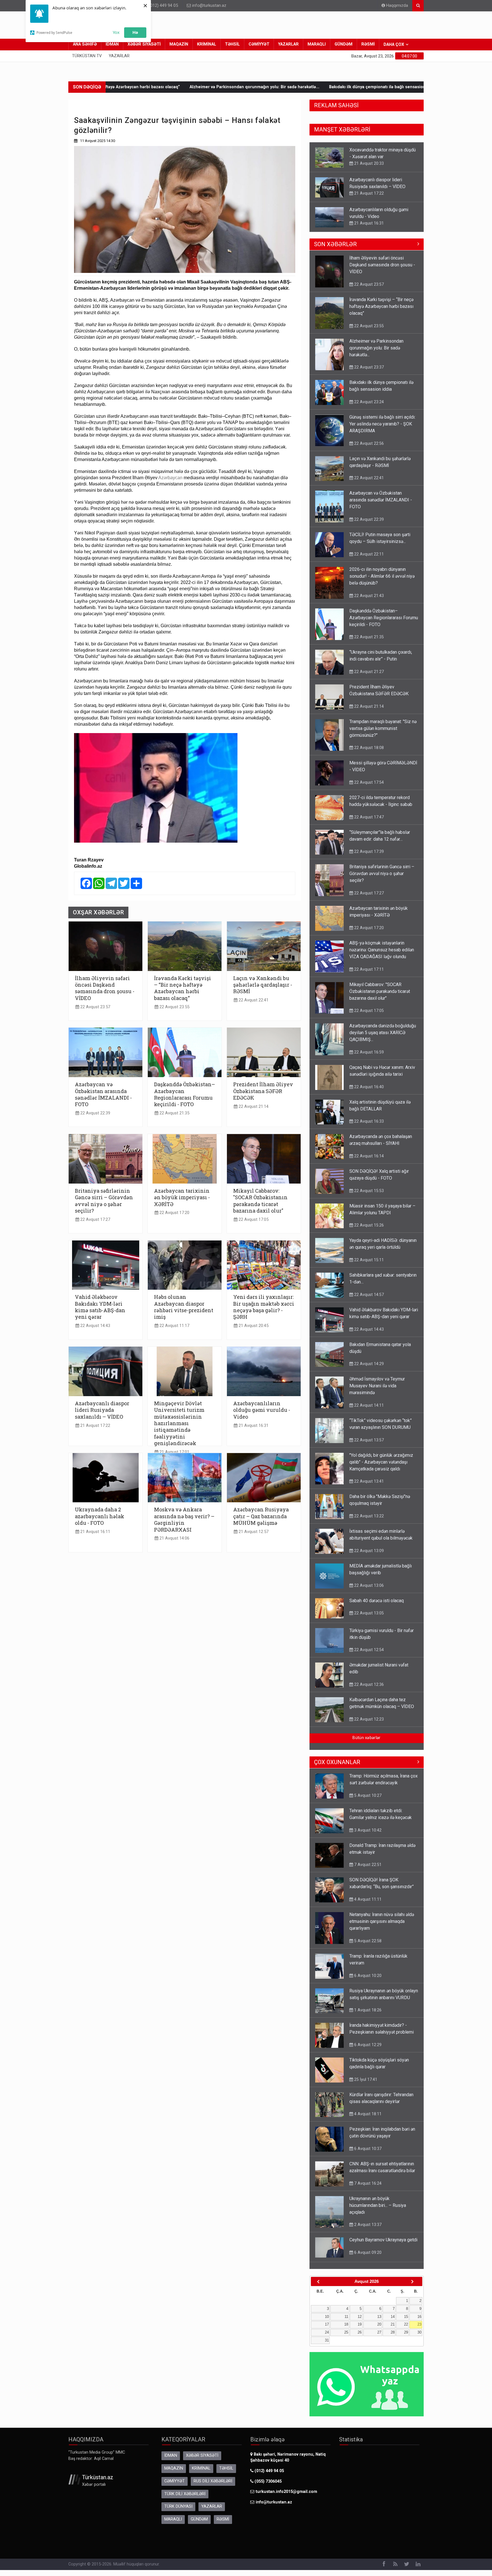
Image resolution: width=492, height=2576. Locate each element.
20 (379, 2330)
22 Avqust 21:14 (253, 1107)
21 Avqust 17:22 (95, 1426)
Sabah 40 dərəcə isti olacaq (377, 1606)
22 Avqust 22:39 (95, 1113)
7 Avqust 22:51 (367, 1870)
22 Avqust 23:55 (174, 1007)
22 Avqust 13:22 (368, 1522)
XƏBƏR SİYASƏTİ (144, 44)
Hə (135, 32)
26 (360, 2338)
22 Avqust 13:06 (368, 1591)
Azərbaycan (170, 478)
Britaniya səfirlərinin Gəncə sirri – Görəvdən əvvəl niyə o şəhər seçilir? (104, 1201)
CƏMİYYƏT (259, 44)
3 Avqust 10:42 (367, 1836)
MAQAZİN (179, 44)
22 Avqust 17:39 (368, 857)
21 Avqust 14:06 (174, 1538)
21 (393, 2330)
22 (406, 2330)
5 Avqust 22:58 (367, 1947)
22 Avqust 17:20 (174, 1213)
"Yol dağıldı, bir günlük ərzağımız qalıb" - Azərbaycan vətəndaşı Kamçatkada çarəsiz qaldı (381, 1468)
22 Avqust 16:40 (368, 1092)
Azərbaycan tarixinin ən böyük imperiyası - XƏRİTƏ (182, 1197)
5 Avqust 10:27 (367, 1801)
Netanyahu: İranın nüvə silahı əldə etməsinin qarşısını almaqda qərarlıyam (382, 1927)
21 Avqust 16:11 (95, 1532)
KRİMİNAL (207, 44)
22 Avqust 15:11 (368, 1266)
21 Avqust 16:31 (253, 1426)
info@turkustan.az (209, 6)
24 (327, 2338)
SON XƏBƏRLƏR (335, 250)
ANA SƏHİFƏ (85, 44)
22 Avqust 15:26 (368, 1231)
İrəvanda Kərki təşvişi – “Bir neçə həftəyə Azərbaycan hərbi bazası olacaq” (183, 988)
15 (406, 2322)
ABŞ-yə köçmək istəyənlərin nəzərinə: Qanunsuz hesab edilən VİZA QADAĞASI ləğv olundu (382, 955)
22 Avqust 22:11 (368, 560)
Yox (116, 32)
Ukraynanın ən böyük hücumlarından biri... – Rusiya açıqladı (378, 2211)
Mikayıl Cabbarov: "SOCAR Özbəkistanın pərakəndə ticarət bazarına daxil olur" (260, 1201)
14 (393, 2322)
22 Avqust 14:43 (95, 1326)
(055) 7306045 (267, 2487)
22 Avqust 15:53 (368, 1196)
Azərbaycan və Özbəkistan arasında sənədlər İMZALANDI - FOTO (103, 1094)
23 (419, 2330)
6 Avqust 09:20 (367, 2258)
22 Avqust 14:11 (368, 1411)
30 (419, 2338)
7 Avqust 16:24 (367, 2189)
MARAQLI (317, 44)
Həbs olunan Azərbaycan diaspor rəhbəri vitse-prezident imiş (184, 1307)
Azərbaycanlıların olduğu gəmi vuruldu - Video (262, 1410)
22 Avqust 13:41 (368, 1487)
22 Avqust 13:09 (368, 1556)
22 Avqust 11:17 (174, 1326)
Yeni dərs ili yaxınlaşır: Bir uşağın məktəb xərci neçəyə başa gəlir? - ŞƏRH (264, 1307)
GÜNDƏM (344, 44)
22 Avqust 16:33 (368, 1127)
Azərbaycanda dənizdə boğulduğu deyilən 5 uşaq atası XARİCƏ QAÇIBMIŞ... (383, 1038)
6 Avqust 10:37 (367, 2154)
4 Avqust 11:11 (367, 1905)
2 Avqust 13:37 (367, 2230)
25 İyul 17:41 (365, 2085)
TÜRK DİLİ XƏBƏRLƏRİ (185, 2500)
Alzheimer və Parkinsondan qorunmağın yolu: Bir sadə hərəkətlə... (148, 87)
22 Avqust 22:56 (368, 449)
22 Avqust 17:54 (368, 788)
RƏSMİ (368, 44)
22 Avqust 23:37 (368, 373)
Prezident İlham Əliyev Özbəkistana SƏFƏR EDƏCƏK (263, 1091)
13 (379, 2322)
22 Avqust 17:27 (95, 1220)
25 (346, 2338)
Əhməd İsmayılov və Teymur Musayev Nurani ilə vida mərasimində (377, 1391)
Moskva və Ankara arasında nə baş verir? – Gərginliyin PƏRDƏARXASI (184, 1519)
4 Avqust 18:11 (367, 2120)
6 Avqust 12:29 (367, 2050)
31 (327, 2346)
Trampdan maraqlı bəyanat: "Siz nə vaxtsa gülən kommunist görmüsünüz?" (383, 734)
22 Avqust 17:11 (368, 975)
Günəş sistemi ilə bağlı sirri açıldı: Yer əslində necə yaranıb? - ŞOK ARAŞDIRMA (382, 430)
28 (393, 2338)
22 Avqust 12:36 (368, 1690)
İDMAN (112, 44)
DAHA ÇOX (394, 45)
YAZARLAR (288, 44)
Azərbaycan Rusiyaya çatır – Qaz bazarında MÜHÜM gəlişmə (261, 1516)
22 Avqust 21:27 (368, 677)
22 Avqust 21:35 (174, 1113)
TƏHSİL (232, 44)
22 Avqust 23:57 (95, 1007)
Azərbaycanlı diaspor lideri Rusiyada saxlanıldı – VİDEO (102, 1410)
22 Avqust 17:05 (253, 1220)
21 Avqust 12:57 (253, 1532)
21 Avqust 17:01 (174, 1452)
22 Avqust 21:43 (368, 601)
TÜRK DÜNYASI (178, 2512)
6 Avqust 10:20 (367, 1981)
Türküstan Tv (87, 56)
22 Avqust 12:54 (368, 1655)
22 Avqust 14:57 (368, 1300)
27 (379, 2338)
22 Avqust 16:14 (368, 1162)
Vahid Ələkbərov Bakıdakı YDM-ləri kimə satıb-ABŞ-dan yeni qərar (100, 1307)
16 (419, 2322)
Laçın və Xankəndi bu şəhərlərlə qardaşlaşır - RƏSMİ (263, 985)
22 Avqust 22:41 (253, 1000)
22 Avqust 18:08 (368, 753)
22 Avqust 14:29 (368, 1369)
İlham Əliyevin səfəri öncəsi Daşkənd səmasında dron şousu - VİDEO (105, 988)
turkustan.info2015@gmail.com (286, 2497)
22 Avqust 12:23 (368, 1725)
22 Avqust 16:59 (368, 1058)
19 (360, 2330)
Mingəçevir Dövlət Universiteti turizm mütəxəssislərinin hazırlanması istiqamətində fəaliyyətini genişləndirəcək (179, 1423)
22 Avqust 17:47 (368, 823)
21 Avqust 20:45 (253, 1326)
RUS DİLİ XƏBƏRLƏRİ (213, 2487)
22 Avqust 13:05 (368, 1619)
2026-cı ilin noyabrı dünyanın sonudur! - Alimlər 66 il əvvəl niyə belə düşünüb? (382, 582)
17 (327, 2330)
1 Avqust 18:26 (367, 2016)
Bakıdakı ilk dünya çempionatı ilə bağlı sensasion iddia (276, 87)
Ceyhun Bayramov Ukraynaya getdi (383, 2245)
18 (346, 2330)
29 (406, 2338)
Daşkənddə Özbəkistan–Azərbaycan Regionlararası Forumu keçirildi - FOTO (184, 1094)
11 (346, 2322)
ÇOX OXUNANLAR (337, 1768)
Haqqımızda (396, 6)
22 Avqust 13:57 (368, 1446)
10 (327, 2322)
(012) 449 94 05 (163, 6)
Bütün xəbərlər (366, 1743)
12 (360, 2322)
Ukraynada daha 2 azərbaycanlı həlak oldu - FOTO (100, 1516)
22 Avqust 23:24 (368, 408)
